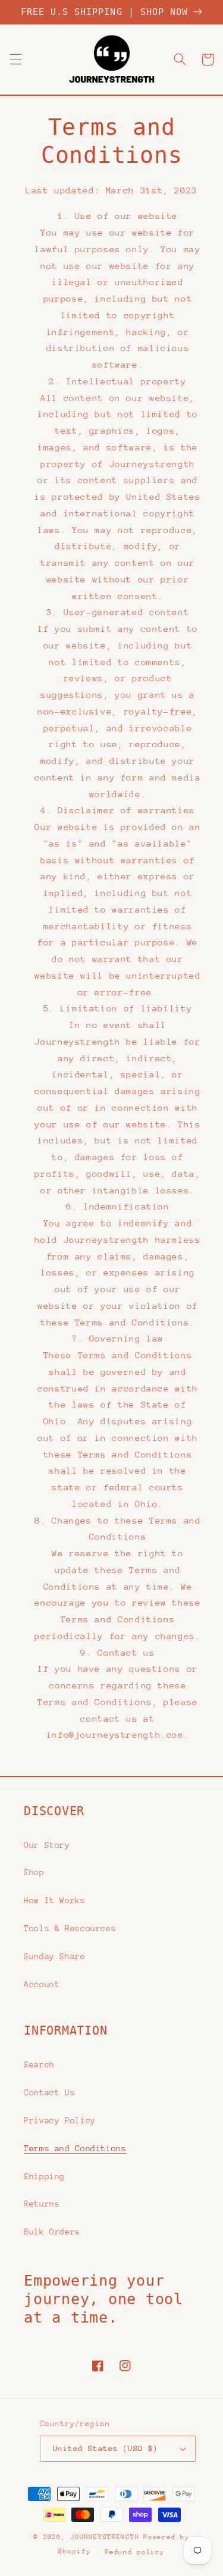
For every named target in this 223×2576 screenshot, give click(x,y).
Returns (42, 2204)
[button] (15, 59)
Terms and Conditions (75, 2148)
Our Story (47, 1845)
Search (39, 2064)
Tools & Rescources (70, 1928)
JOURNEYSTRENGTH (105, 2537)
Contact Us (49, 2092)
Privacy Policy (60, 2120)
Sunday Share (55, 1956)
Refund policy (135, 2552)
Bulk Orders (52, 2232)
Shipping (44, 2176)
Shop (34, 1872)
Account (42, 1984)
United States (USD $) (106, 2448)
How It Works (55, 1900)
